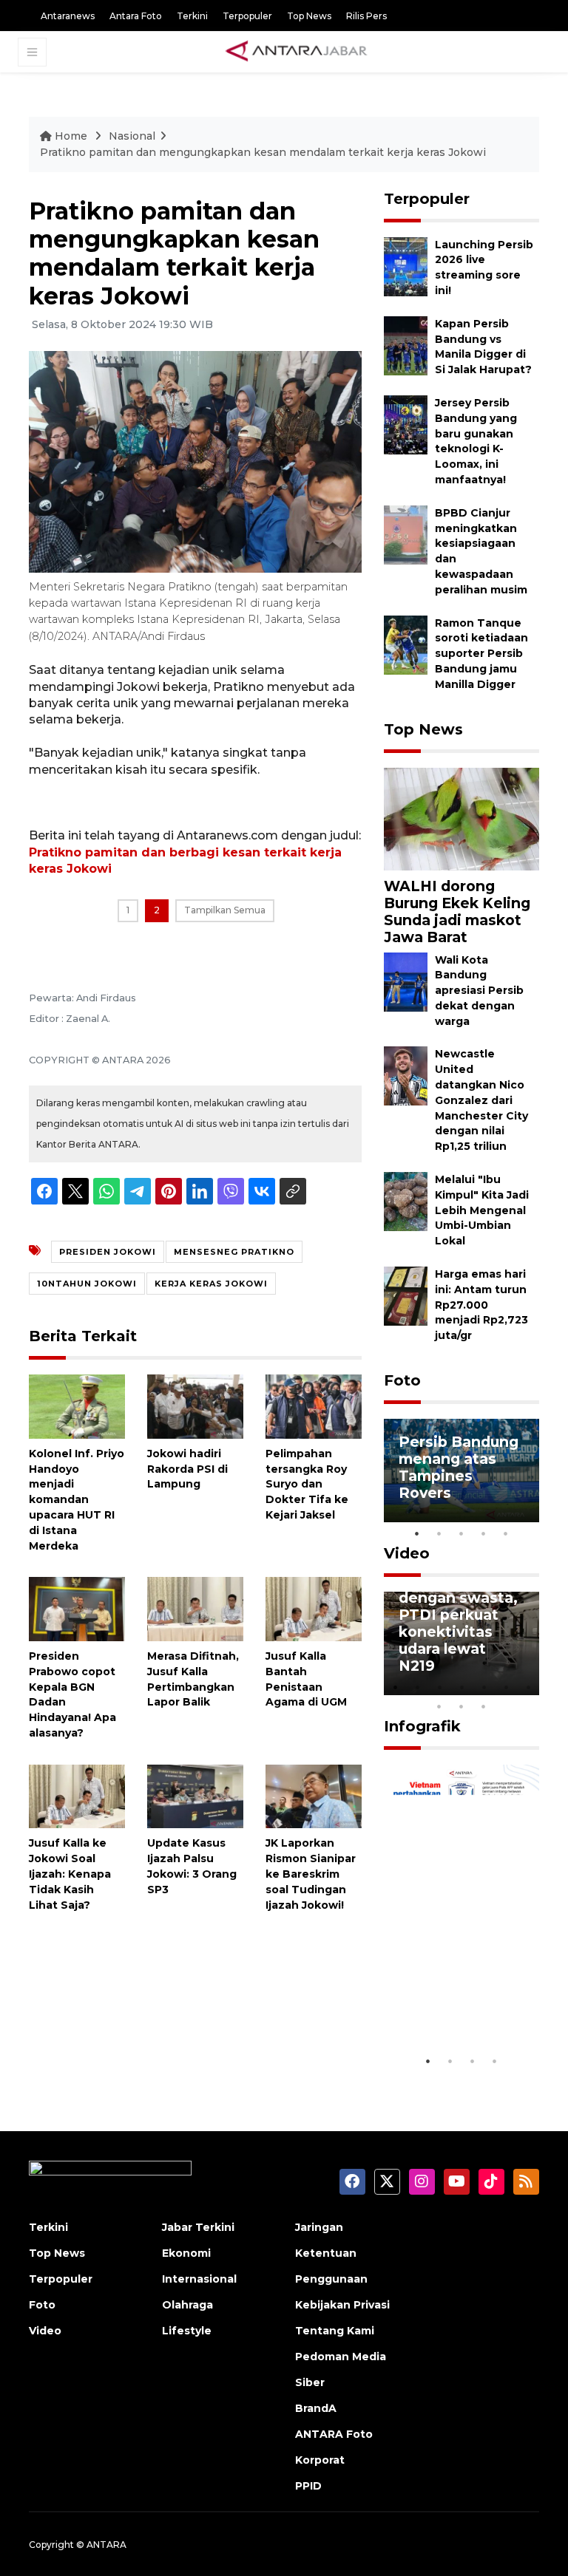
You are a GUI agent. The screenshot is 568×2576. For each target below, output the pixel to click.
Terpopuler (247, 16)
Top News (309, 16)
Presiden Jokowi (108, 1252)
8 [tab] (439, 1706)
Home (71, 136)
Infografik (422, 1726)
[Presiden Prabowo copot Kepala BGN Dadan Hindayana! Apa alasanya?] (77, 1608)
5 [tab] (506, 1533)
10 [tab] (484, 1706)
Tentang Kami (335, 2331)
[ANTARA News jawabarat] (298, 52)
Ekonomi (186, 2253)
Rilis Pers (366, 16)
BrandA (316, 2408)
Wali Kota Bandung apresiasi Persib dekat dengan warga (479, 991)
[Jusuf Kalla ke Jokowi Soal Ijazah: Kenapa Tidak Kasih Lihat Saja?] (77, 1795)
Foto (402, 1380)
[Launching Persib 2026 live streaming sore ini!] (406, 266)
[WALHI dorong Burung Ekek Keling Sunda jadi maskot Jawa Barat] (461, 818)
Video (407, 1553)
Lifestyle (187, 2331)
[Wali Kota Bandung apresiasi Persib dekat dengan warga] (406, 981)
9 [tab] (461, 1706)
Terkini (192, 16)
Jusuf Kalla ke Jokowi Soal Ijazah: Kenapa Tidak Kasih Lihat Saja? (70, 1874)
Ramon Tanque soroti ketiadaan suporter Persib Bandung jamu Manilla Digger (481, 654)
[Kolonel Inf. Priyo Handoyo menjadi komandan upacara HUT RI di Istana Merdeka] (77, 1406)
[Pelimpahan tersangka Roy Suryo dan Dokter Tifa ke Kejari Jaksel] (314, 1406)
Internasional (199, 2279)
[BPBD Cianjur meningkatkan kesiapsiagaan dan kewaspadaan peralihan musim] (406, 534)
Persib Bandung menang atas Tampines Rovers (459, 1467)
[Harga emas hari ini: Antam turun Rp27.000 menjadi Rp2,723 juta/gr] (406, 1295)
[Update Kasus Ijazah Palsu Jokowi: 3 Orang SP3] (195, 1795)
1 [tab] (417, 1533)
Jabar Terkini (198, 2227)
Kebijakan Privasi (342, 2305)
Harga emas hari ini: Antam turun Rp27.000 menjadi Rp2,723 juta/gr (481, 1305)
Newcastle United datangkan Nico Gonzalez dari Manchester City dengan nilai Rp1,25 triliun (481, 1100)
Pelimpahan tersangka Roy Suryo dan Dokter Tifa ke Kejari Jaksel (307, 1484)
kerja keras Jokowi (211, 1284)
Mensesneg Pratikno (234, 1252)
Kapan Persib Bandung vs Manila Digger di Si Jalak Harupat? (483, 347)
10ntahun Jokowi (87, 1284)
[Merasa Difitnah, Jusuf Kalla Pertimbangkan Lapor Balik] (195, 1608)
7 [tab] (528, 1687)
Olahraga (187, 2305)
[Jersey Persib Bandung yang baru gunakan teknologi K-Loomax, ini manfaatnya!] (406, 424)
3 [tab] (461, 1533)
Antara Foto (136, 16)
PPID (308, 2486)
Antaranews (68, 16)
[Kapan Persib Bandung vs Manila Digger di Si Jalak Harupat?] (406, 345)
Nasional (132, 136)
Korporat (320, 2460)
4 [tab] (484, 1533)
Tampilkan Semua (225, 910)
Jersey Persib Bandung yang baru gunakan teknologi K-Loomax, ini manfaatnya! (476, 441)
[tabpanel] (461, 1471)
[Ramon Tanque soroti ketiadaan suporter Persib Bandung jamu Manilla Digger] (406, 644)
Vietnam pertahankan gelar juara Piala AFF (458, 1994)
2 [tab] (439, 1533)
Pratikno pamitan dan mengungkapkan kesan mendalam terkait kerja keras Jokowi (263, 152)
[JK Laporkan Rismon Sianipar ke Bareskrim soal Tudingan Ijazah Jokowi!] (314, 1795)
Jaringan (319, 2227)
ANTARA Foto (334, 2434)
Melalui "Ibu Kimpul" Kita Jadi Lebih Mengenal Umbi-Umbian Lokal (482, 1210)
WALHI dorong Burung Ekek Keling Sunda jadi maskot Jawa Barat (457, 912)
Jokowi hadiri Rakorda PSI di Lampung (187, 1469)
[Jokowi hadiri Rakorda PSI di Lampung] (195, 1406)
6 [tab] (506, 1687)
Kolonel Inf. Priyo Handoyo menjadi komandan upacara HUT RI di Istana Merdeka (77, 1500)
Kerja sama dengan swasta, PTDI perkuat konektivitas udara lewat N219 (458, 1623)
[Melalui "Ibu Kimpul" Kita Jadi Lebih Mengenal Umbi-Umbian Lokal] (406, 1200)
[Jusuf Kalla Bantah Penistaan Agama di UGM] (314, 1608)
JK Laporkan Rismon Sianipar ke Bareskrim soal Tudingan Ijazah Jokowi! (311, 1874)
